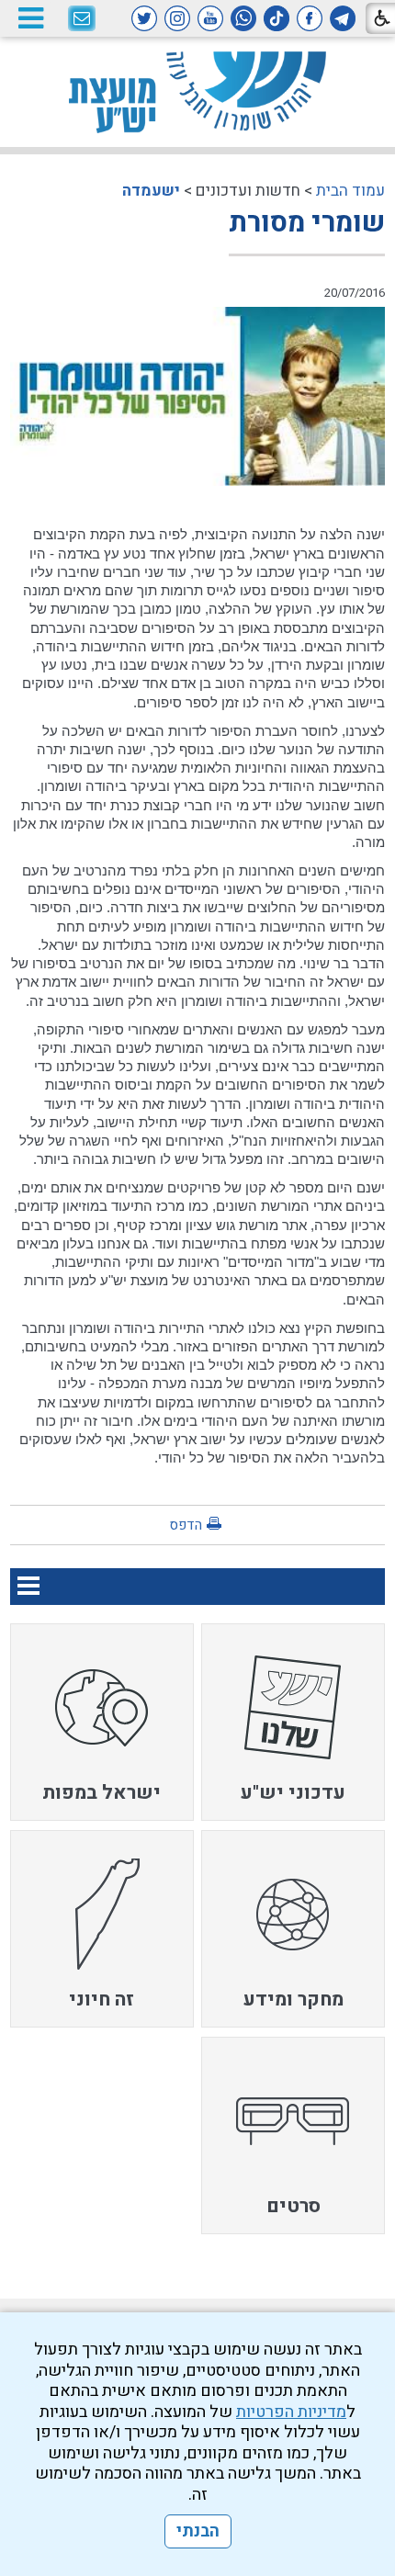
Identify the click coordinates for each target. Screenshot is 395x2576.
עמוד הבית (350, 191)
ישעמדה (151, 191)
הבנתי (198, 2531)
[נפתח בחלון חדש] (343, 18)
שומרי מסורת (307, 223)
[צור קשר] (82, 19)
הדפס (186, 1525)
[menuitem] (293, 1722)
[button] (30, 18)
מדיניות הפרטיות (291, 2412)
